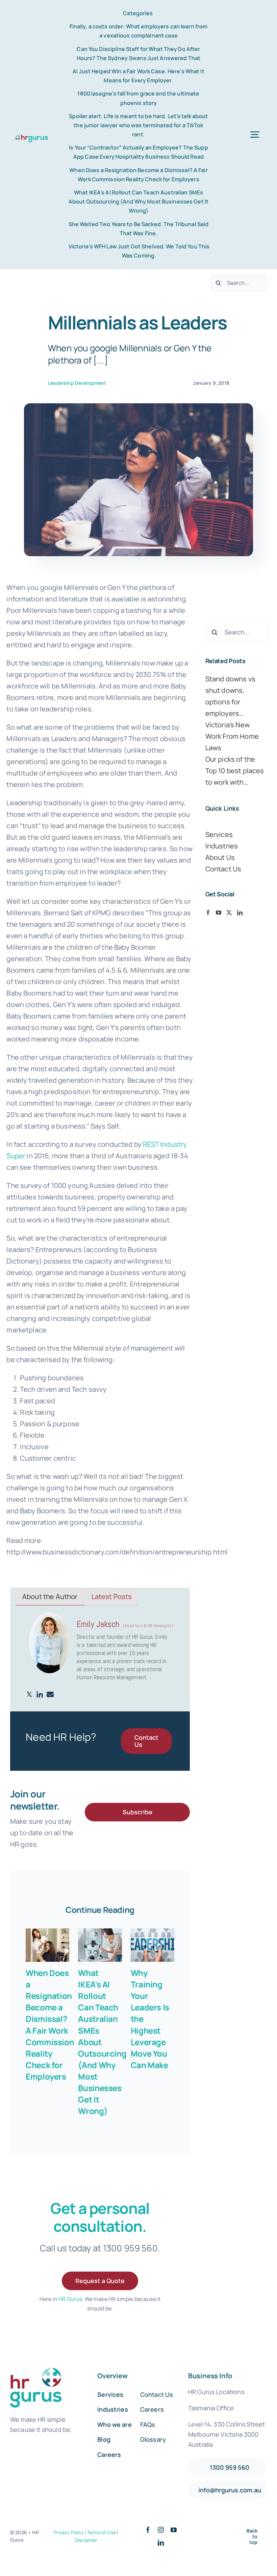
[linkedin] (161, 2543)
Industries (222, 846)
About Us (220, 857)
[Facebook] (208, 913)
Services (219, 834)
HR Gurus (70, 2299)
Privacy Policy (69, 2532)
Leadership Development (77, 383)
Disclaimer (86, 2540)
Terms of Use (102, 2532)
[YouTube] (219, 913)
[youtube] (174, 2530)
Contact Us (223, 869)
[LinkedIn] (240, 913)
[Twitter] (29, 1695)
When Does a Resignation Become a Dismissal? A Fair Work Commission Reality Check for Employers (50, 2025)
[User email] (50, 1695)
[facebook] (148, 2530)
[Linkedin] (40, 1695)
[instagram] (161, 2530)
